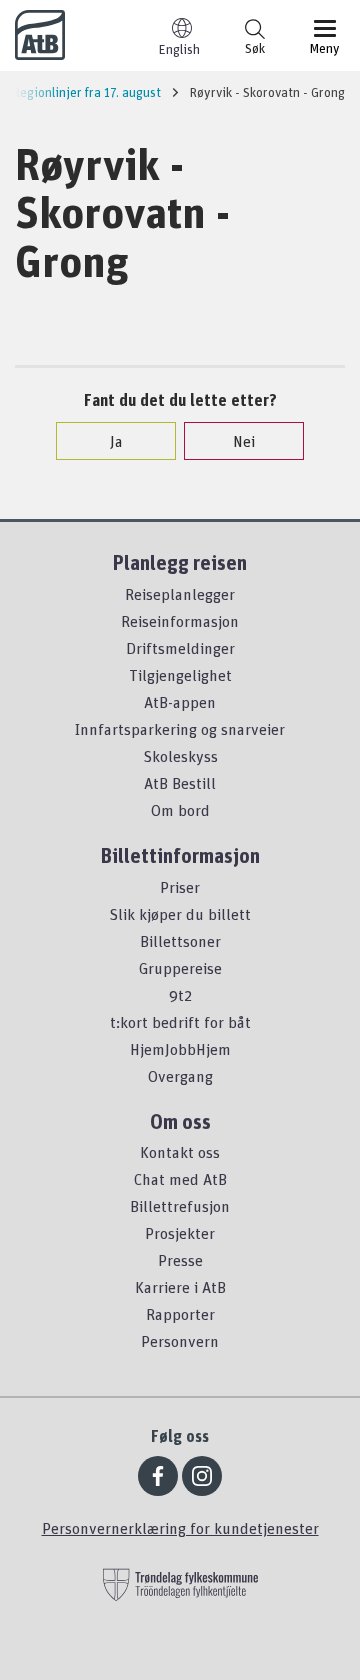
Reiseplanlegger (180, 594)
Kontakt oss (180, 1152)
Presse (180, 1260)
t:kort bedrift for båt (180, 1022)
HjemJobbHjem (180, 1049)
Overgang (180, 1076)
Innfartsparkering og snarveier (180, 729)
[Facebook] (158, 1476)
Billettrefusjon (180, 1206)
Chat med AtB (180, 1179)
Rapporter (180, 1314)
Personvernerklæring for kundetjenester (180, 1528)
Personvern (180, 1341)
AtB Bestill (180, 783)
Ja (116, 441)
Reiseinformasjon (180, 621)
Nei (244, 441)
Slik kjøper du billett (180, 914)
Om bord (180, 810)
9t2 (180, 995)
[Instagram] (202, 1476)
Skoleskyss (180, 756)
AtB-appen (180, 702)
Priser (180, 887)
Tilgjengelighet (180, 675)
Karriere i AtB (180, 1287)
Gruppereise (180, 968)
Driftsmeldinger (180, 648)
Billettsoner (180, 941)
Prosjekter (180, 1233)
